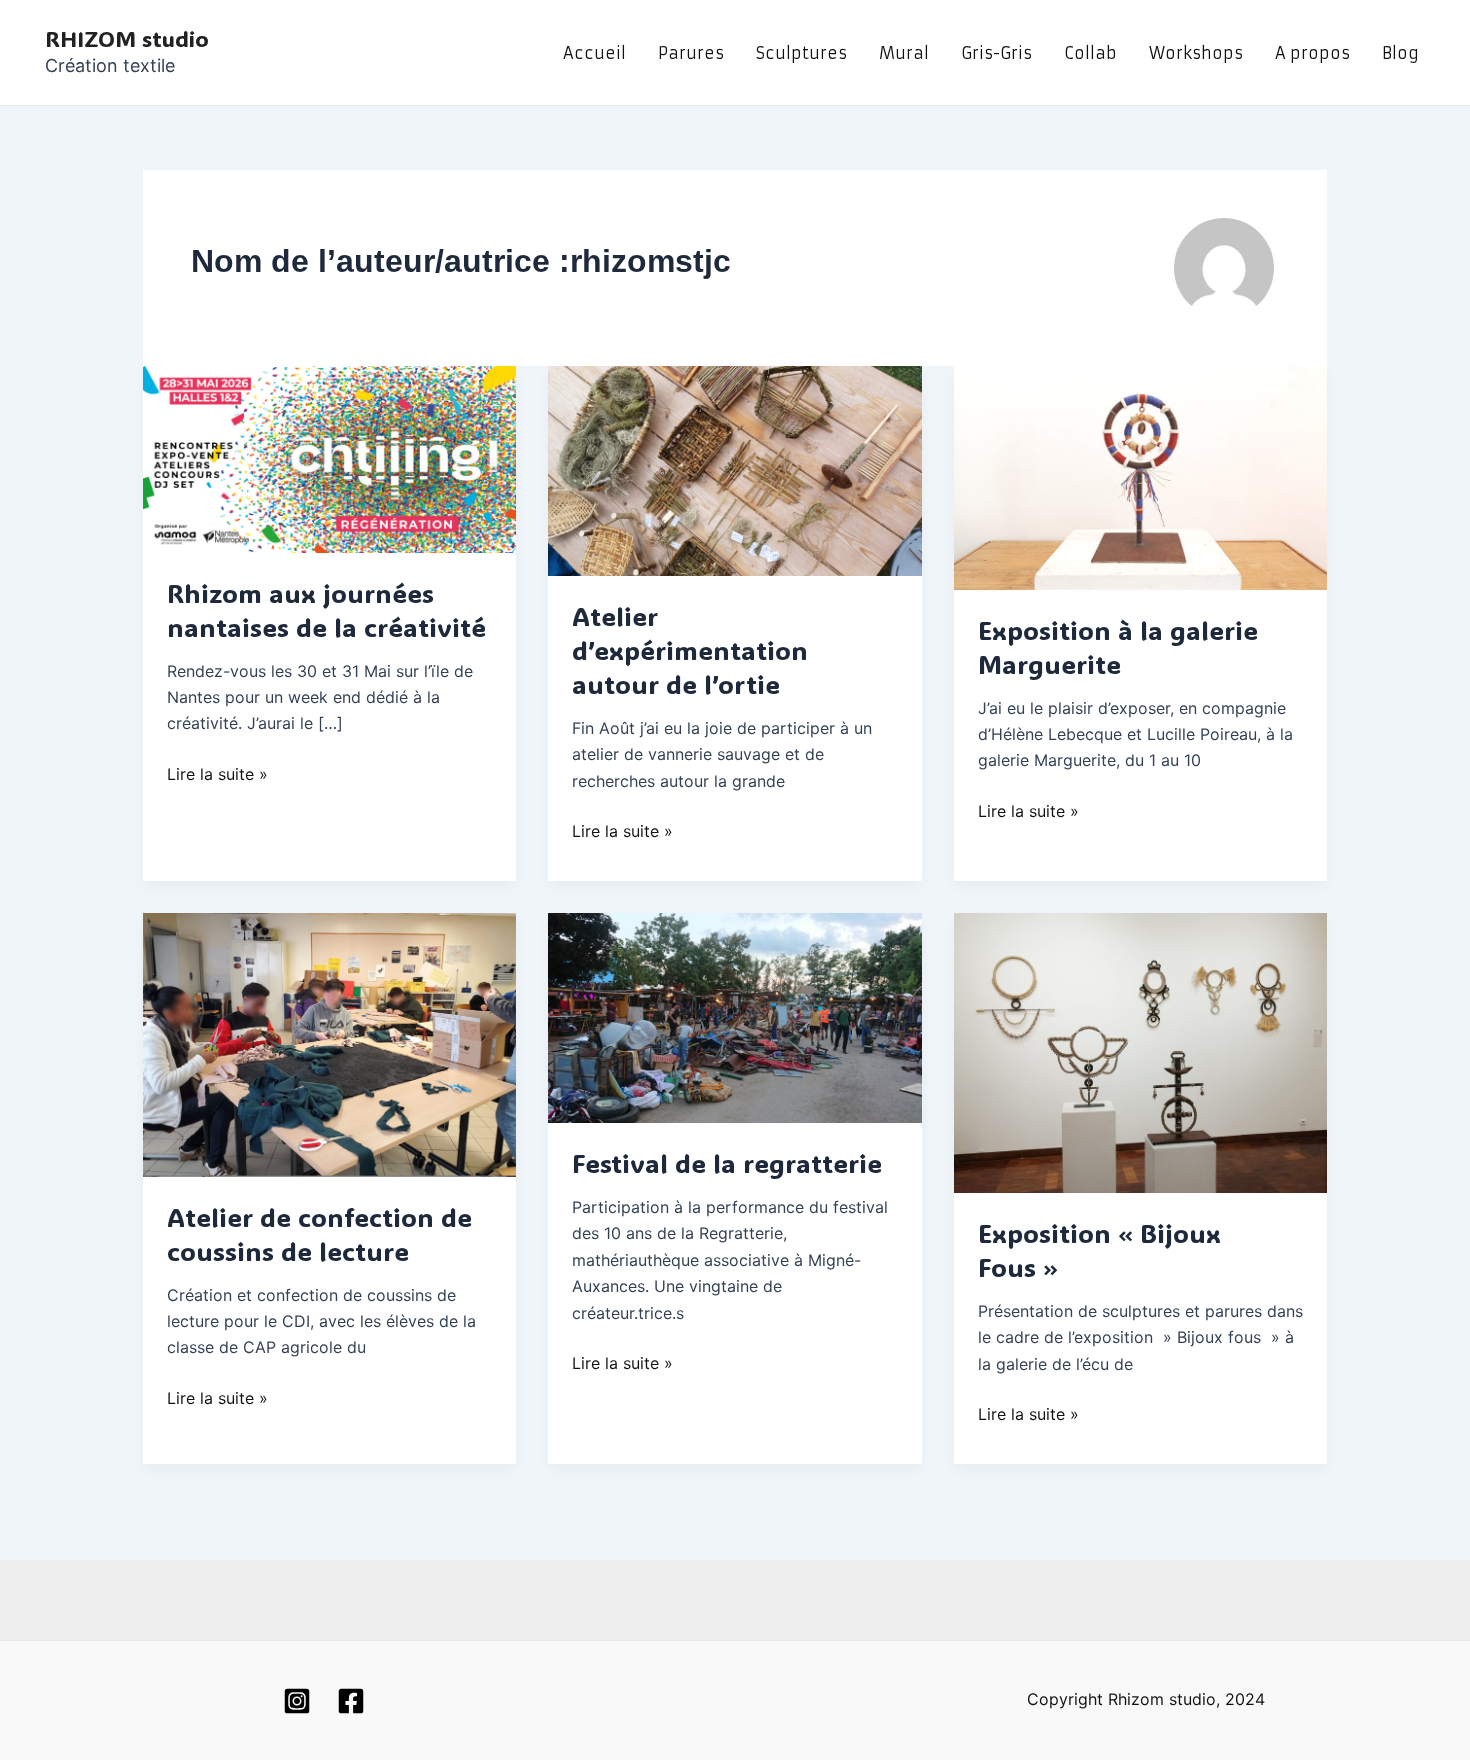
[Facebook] (351, 1701)
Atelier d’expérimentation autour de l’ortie (690, 650)
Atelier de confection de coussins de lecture (319, 1234)
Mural (904, 53)
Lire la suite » (217, 772)
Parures (691, 53)
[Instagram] (297, 1701)
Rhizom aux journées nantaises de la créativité (326, 610)
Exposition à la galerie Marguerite (1118, 647)
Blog (1400, 53)
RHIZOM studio (127, 38)
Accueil (594, 53)
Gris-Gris (996, 53)
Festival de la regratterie (727, 1163)
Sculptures (801, 53)
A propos (1312, 53)
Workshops (1196, 53)
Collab (1090, 53)
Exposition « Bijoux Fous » (1099, 1250)
